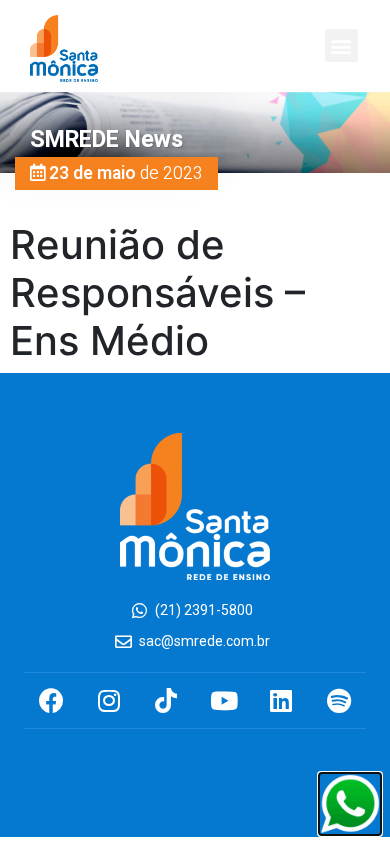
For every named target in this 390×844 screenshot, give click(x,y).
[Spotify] (338, 700)
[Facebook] (51, 700)
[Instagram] (108, 700)
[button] (341, 45)
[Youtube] (223, 700)
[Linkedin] (281, 700)
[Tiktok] (166, 700)
